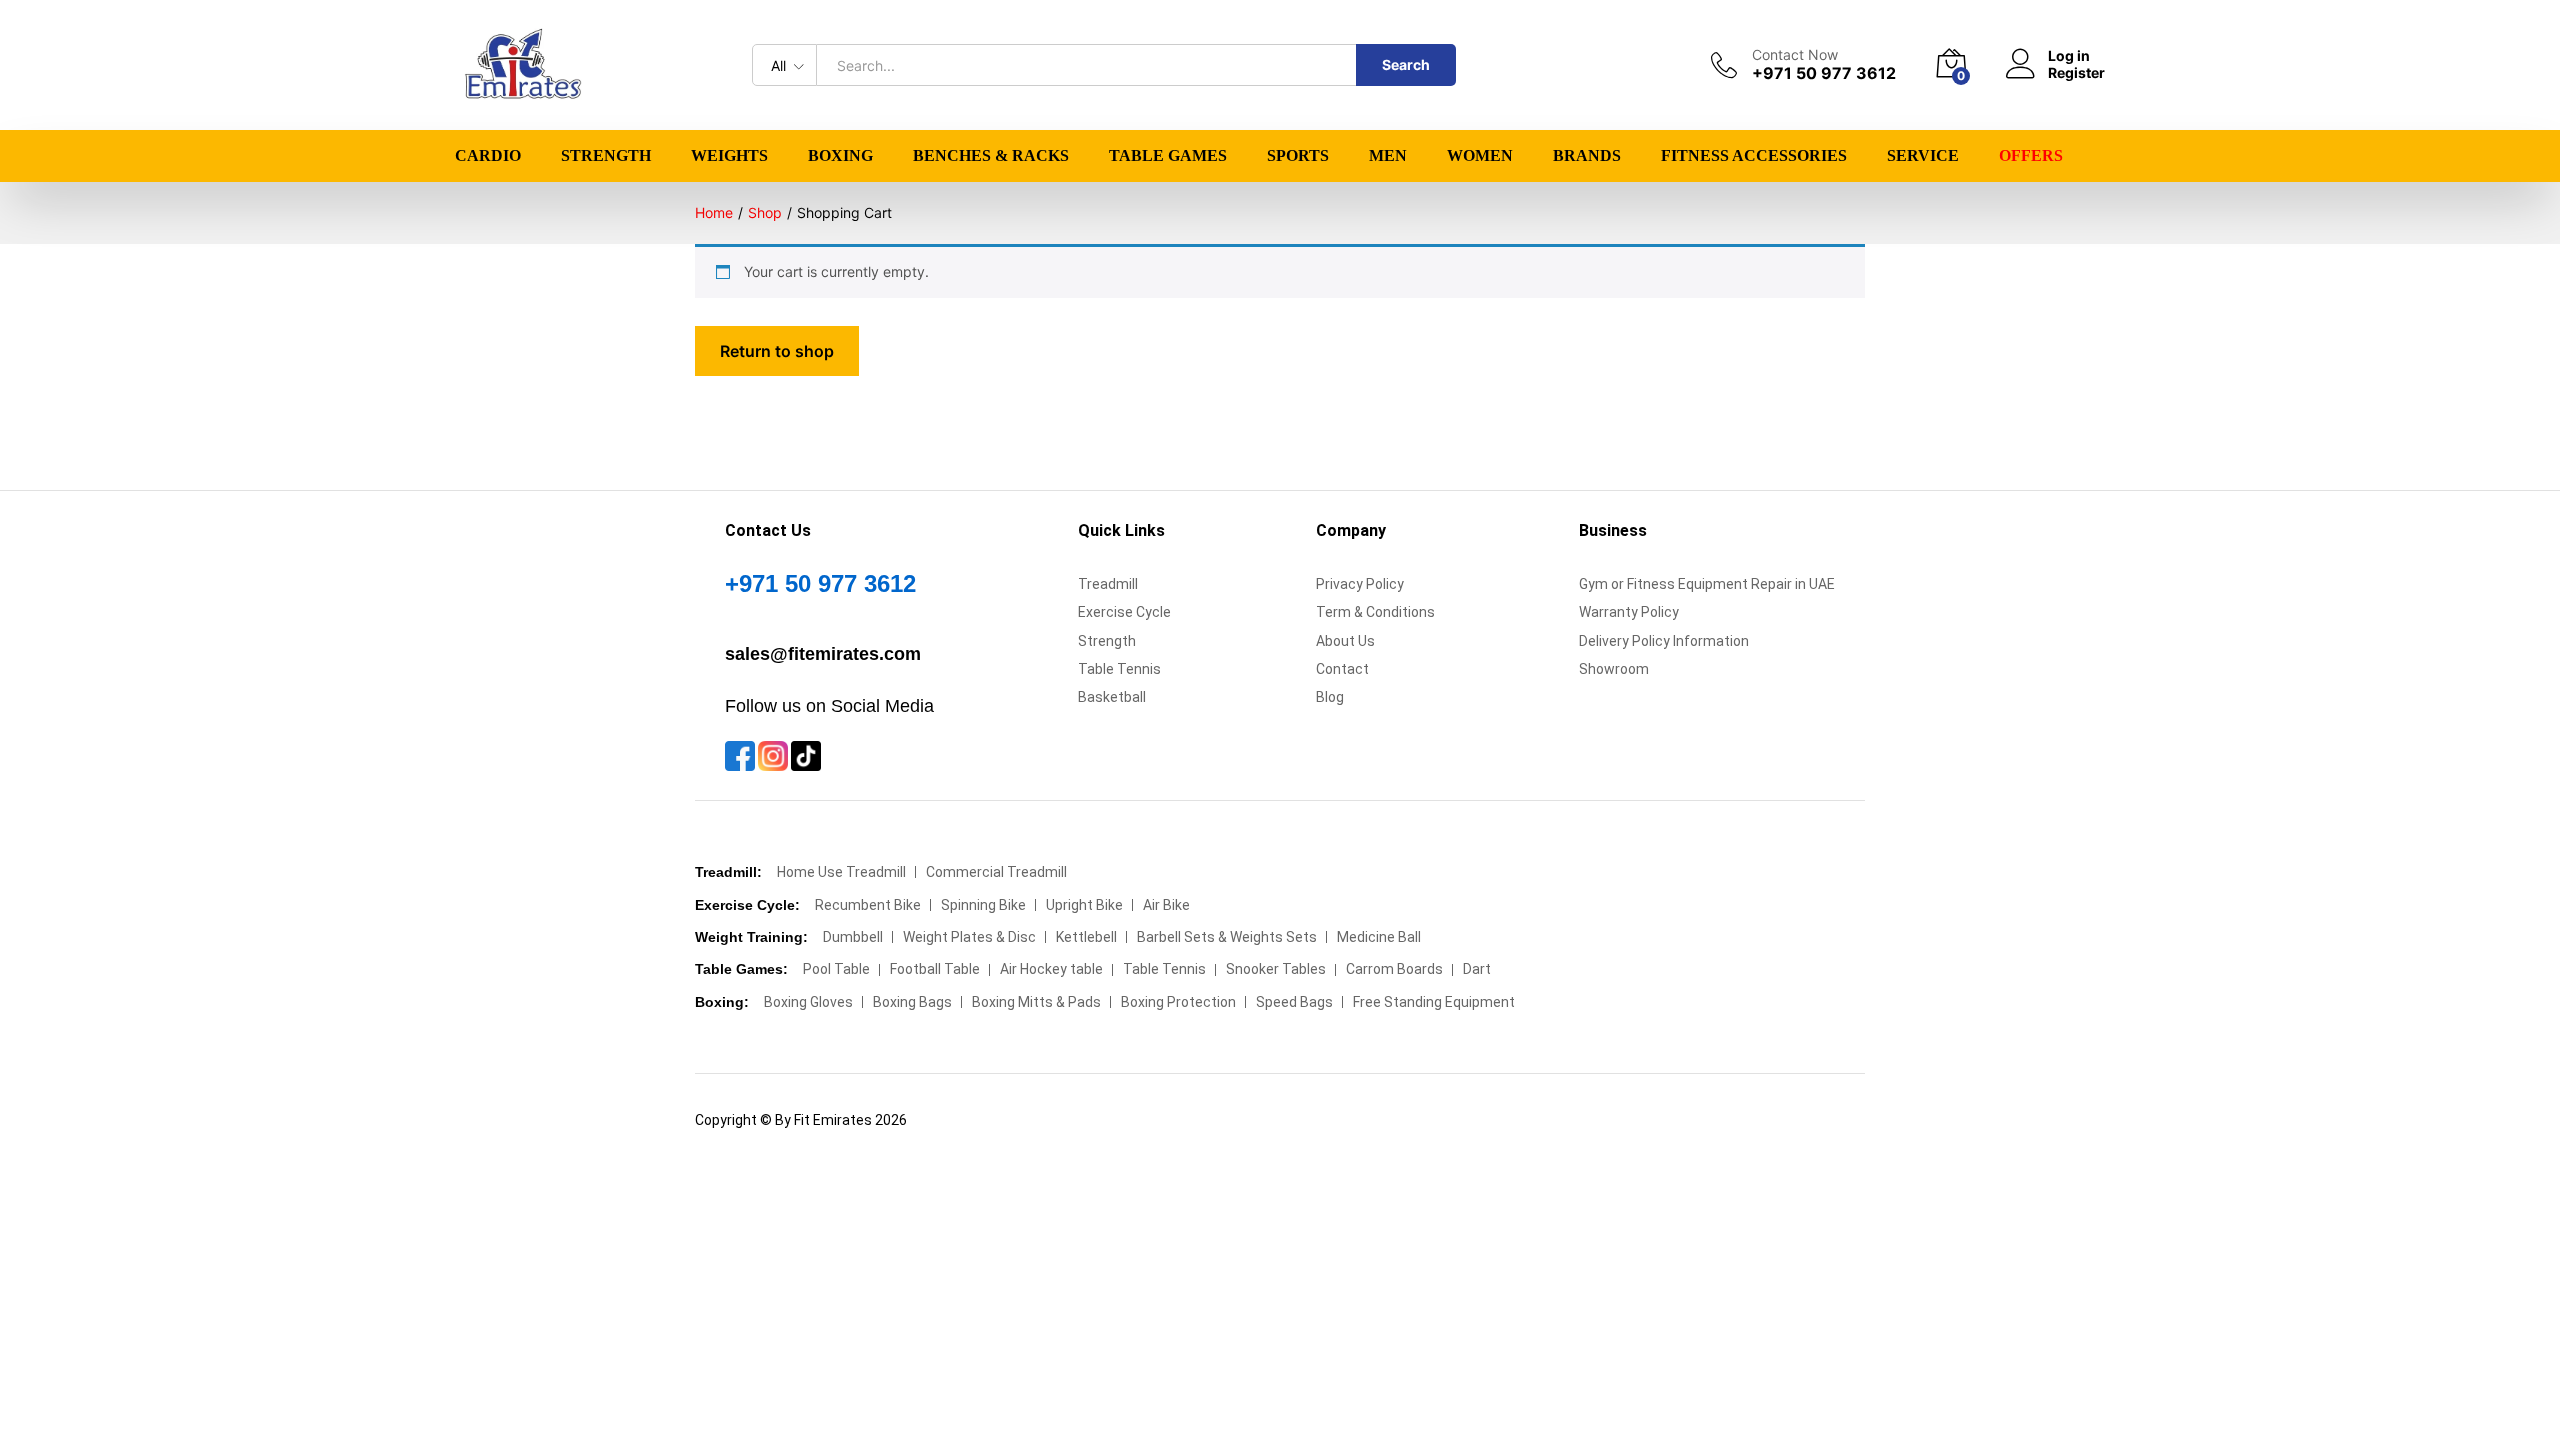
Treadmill (1108, 584)
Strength (1107, 641)
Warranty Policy (1629, 612)
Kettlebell (1086, 937)
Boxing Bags (912, 1002)
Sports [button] (1298, 156)
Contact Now (1795, 55)
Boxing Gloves (808, 1002)
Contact (1342, 669)
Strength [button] (606, 156)
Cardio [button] (488, 156)
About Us (1345, 641)
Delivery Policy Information (1664, 641)
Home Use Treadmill (841, 872)
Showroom (1614, 669)
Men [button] (1388, 156)
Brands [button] (1587, 156)
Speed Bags (1294, 1002)
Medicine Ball (1379, 937)
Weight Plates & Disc (969, 937)
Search (1406, 64)
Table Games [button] (1168, 156)
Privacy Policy (1360, 584)
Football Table (935, 969)
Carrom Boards (1394, 969)
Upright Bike (1084, 905)
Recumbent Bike (868, 905)
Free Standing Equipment (1434, 1002)
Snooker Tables (1276, 969)
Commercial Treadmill (996, 872)
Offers (2031, 156)
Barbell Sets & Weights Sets (1227, 937)
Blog (1330, 697)
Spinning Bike (983, 905)
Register (2076, 73)
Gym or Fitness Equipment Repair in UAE (1707, 584)
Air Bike (1166, 905)
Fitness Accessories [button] (1754, 156)
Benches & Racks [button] (991, 156)
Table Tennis (1119, 669)
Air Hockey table (1051, 969)
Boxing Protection (1178, 1002)
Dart (1477, 969)
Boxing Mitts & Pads (1036, 1002)
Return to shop (777, 351)
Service (1923, 156)
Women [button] (1480, 156)
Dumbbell (853, 937)
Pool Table (836, 969)
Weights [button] (729, 156)
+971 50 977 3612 (820, 583)
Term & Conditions (1375, 612)
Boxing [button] (840, 156)
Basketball (1112, 697)
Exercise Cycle (1124, 612)
